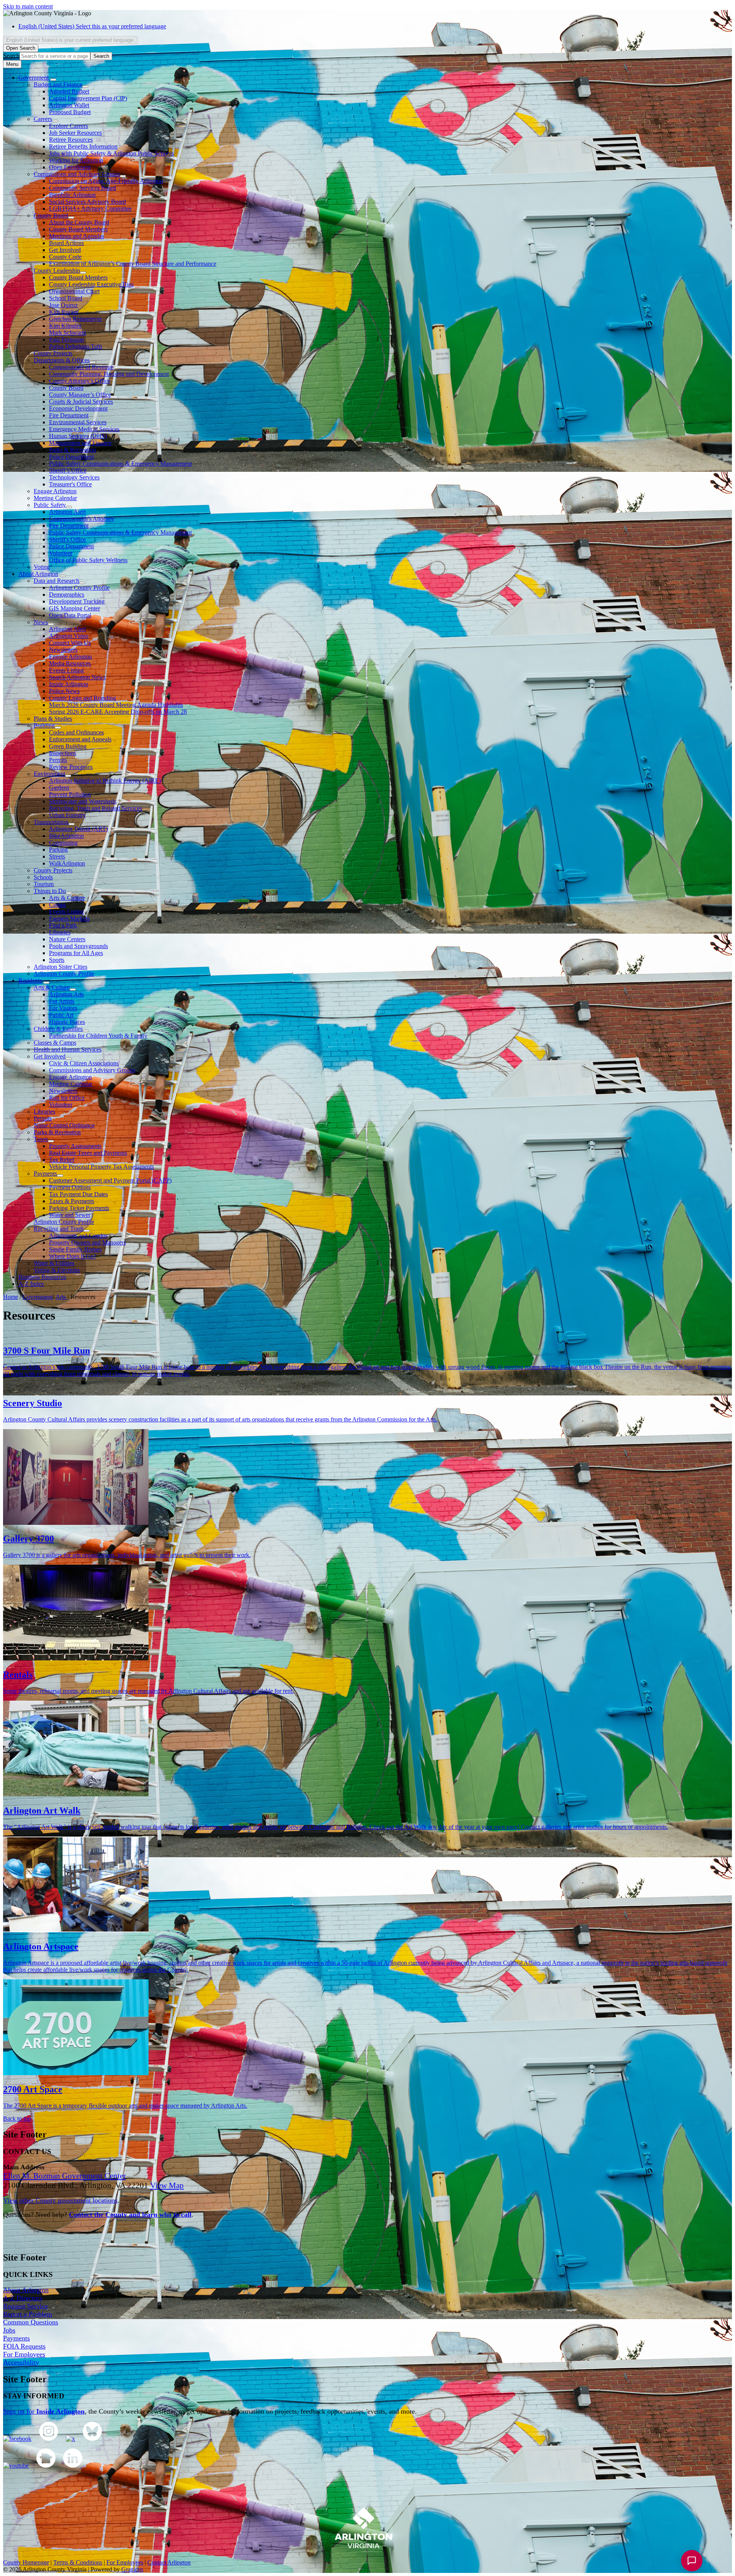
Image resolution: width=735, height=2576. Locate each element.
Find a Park (63, 925)
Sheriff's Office (67, 539)
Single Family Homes (75, 1249)
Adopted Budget (69, 91)
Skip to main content (28, 6)
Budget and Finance (58, 84)
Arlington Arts (66, 994)
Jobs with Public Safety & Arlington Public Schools (111, 153)
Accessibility (21, 2362)
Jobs (9, 2330)
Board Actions (66, 243)
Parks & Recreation (73, 450)
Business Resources (42, 1277)
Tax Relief (62, 1160)
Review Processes (71, 767)
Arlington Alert (67, 512)
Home (11, 1297)
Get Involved (65, 250)
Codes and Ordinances (76, 732)
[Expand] (53, 80)
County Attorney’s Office (80, 381)
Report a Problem (28, 2314)
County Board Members (78, 229)
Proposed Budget (70, 112)
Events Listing (66, 670)
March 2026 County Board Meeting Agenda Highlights (116, 705)
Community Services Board (82, 188)
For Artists (62, 1001)
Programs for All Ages (76, 953)
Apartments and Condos (78, 1236)
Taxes (41, 1139)
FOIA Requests (24, 2346)
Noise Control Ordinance (64, 1125)
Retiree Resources (71, 140)
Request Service (25, 2306)
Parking (58, 850)
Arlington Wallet (69, 105)
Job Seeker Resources (75, 133)
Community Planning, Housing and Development (109, 374)
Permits (58, 760)
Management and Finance (80, 443)
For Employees (24, 2354)
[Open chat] (692, 2561)
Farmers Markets (69, 918)
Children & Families (58, 1029)
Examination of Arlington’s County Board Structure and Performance (133, 264)
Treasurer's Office (70, 484)
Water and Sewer (70, 1215)
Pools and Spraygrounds (78, 946)
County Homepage (26, 2562)
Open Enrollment (70, 167)
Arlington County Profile (79, 588)
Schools (43, 877)
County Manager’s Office (80, 395)
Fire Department (69, 415)
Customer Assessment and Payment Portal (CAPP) (110, 1180)
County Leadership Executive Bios (91, 284)
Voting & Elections (57, 1270)
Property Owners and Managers (87, 1242)
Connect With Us (70, 643)
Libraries (60, 932)
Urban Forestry (67, 815)
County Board (51, 215)
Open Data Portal (70, 615)
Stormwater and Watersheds (83, 801)
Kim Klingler (65, 326)
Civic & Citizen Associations (84, 1063)
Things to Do (50, 891)
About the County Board (79, 222)
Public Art (61, 1015)
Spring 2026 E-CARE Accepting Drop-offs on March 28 (118, 712)
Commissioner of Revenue (81, 367)
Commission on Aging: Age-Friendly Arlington (106, 181)
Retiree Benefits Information (83, 146)
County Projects (53, 353)
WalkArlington (67, 863)
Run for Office (67, 1098)
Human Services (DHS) (78, 436)
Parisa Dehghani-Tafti (75, 346)
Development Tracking (77, 601)
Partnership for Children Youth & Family (98, 1036)
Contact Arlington (169, 2562)
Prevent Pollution (70, 794)
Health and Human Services (68, 1049)
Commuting (63, 843)
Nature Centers (67, 939)
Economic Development (78, 408)
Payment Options (70, 1187)
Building (44, 725)
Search (11, 56)
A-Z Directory (23, 2298)
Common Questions (31, 2322)
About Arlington (38, 574)
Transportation (51, 822)
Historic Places (67, 1022)
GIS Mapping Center (74, 608)
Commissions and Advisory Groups (77, 174)
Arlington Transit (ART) (78, 829)
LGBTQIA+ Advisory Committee (90, 209)
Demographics (67, 595)
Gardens (59, 788)
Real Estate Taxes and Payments (88, 1153)
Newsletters (63, 650)
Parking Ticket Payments (79, 1208)
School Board (66, 298)
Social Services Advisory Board (87, 202)
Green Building (68, 746)
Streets (57, 856)
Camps (57, 905)
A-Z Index (31, 1284)
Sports (57, 960)
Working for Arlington (76, 160)
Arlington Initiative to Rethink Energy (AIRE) (105, 781)
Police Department (71, 457)
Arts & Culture (67, 898)
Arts (61, 1297)
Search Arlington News (77, 677)
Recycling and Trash (59, 1229)
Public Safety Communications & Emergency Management (120, 464)
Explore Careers (69, 126)
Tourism (44, 884)
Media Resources (70, 663)
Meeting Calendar (55, 498)
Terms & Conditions (78, 2562)
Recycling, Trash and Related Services (96, 808)
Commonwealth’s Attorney (82, 519)
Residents (30, 981)
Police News (64, 691)
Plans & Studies (53, 719)
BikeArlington (66, 836)
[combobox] (70, 40)
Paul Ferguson (66, 339)
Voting (42, 567)
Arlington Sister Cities (60, 967)
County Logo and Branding (82, 698)
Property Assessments (75, 1146)
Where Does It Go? (73, 1256)
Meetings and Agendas (77, 236)
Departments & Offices (62, 360)
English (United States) (92, 26)
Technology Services (74, 477)
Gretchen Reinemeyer (75, 319)
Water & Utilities (54, 1263)
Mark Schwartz (68, 333)
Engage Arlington (55, 491)
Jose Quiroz (63, 305)
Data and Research (56, 581)
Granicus (132, 2569)
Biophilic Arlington (72, 195)
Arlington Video (69, 636)
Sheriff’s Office (68, 470)
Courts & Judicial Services (81, 402)
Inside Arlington (69, 684)
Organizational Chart (74, 291)
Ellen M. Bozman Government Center (65, 2176)
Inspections (63, 753)
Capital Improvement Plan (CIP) (88, 98)
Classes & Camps (55, 1043)
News (41, 622)
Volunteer (61, 553)
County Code (65, 257)
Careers (43, 119)
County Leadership (57, 271)
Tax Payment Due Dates (78, 1194)
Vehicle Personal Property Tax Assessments (101, 1167)
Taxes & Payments (72, 1201)
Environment (49, 774)
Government (38, 1297)
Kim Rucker (64, 312)
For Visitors (63, 1008)
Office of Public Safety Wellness (88, 560)
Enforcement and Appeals (80, 739)
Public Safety (50, 505)
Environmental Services (78, 422)
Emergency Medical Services (84, 429)
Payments (45, 1174)
